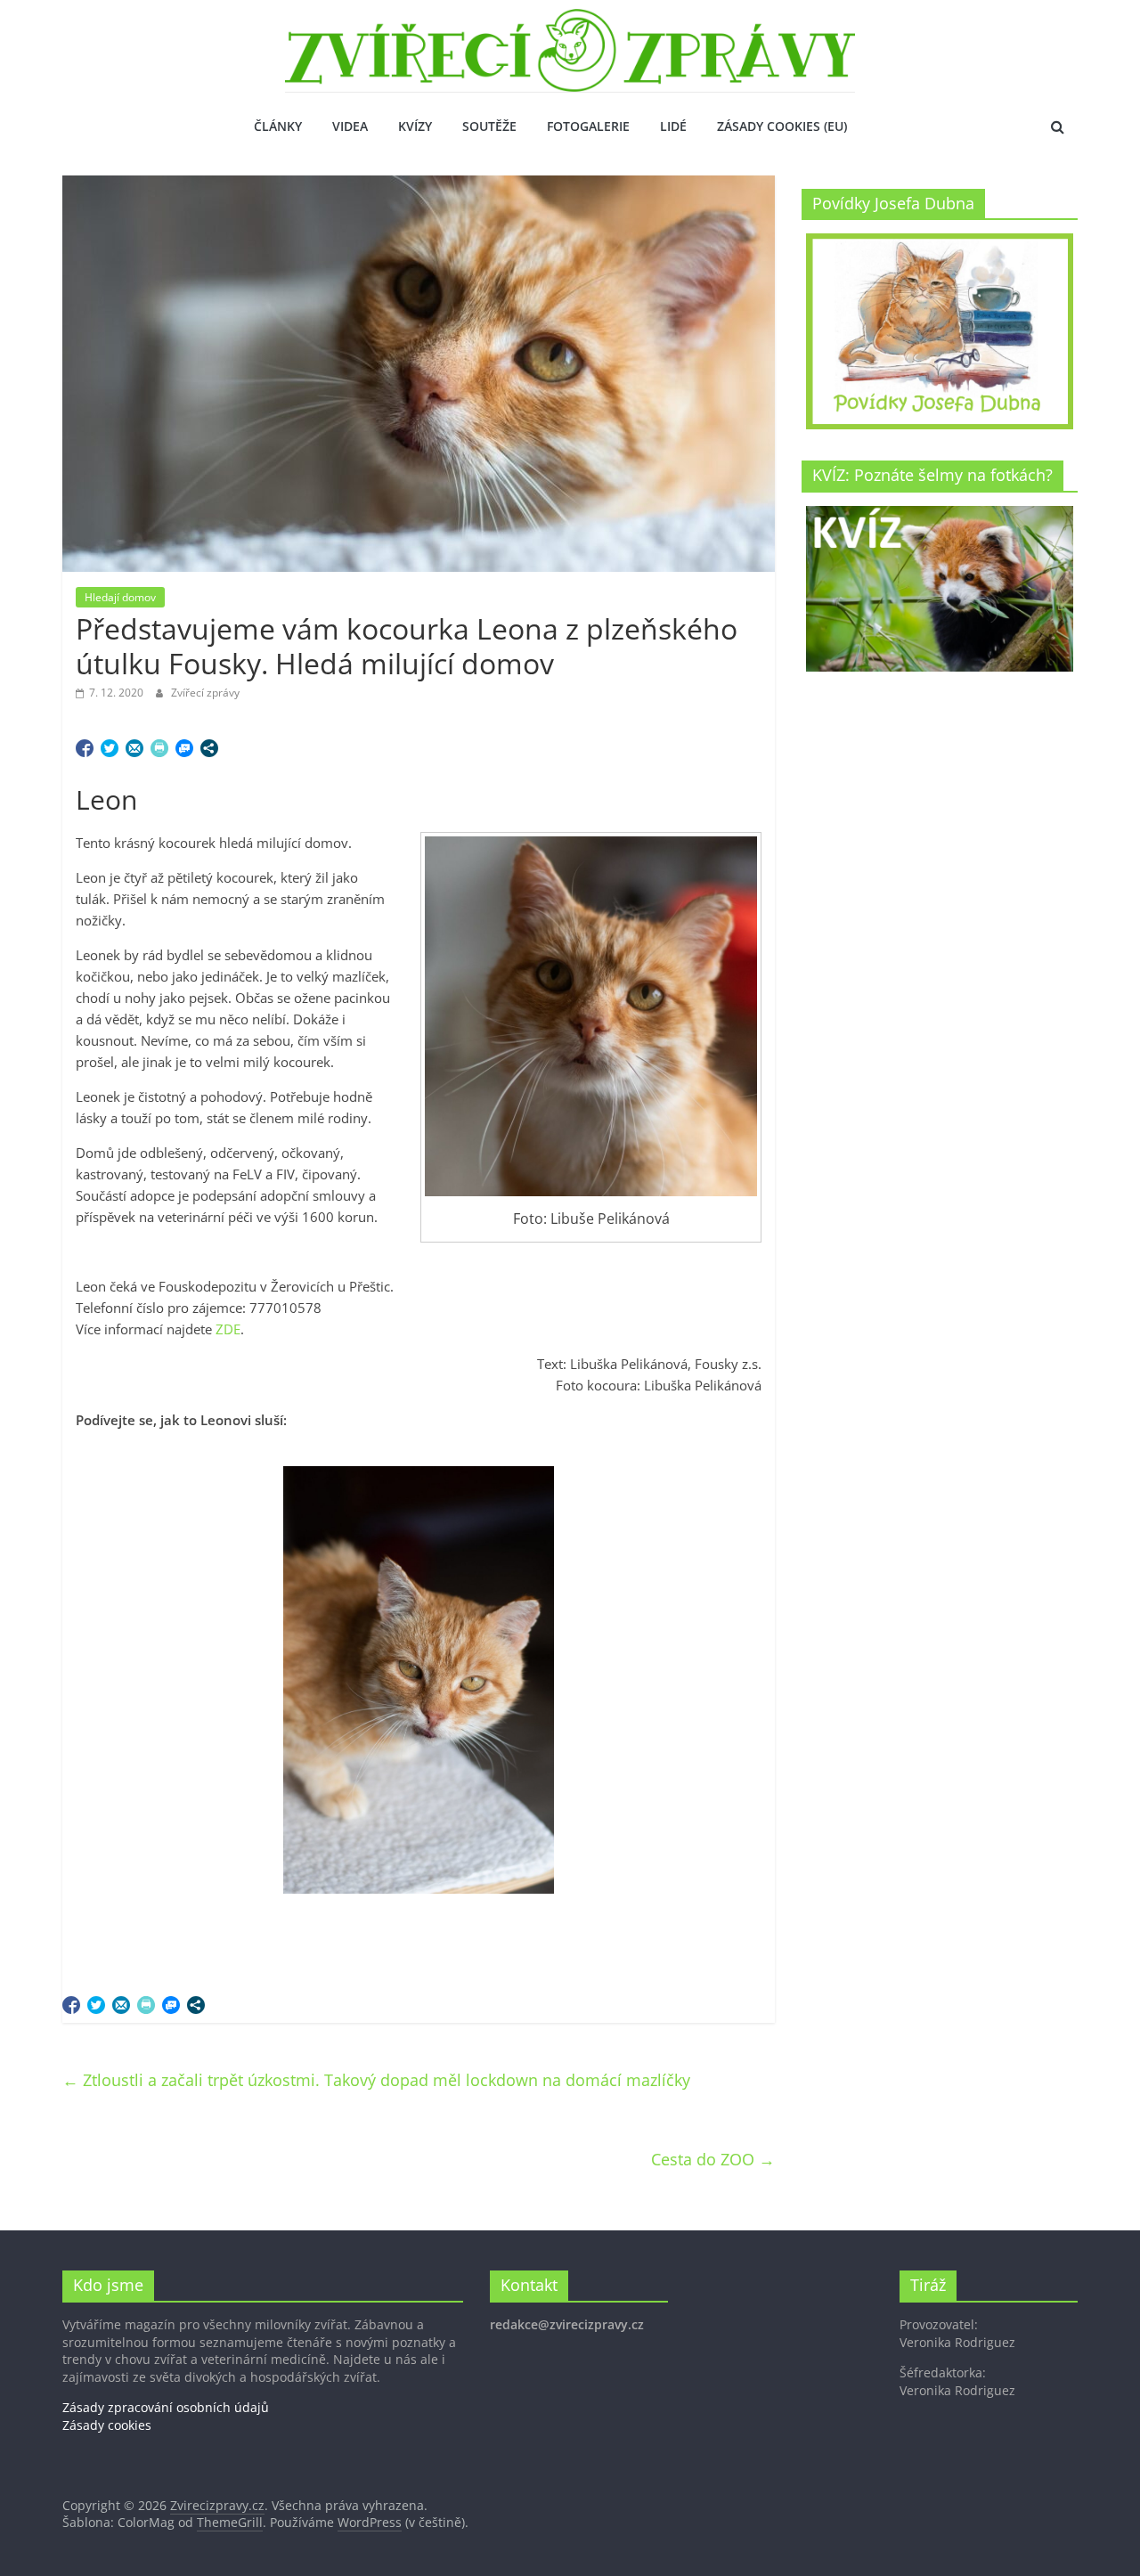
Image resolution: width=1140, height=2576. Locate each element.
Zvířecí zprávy (205, 693)
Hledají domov (120, 597)
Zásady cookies (107, 2425)
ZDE (228, 1329)
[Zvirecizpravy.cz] (570, 20)
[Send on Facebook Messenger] (184, 748)
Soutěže (489, 126)
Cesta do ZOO (713, 2159)
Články (278, 126)
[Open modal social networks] (209, 748)
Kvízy (415, 126)
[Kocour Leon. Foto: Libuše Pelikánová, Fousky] (419, 1680)
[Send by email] (134, 748)
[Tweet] (110, 748)
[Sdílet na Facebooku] (85, 748)
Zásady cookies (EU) (782, 126)
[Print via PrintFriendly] (159, 748)
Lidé (673, 126)
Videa (350, 126)
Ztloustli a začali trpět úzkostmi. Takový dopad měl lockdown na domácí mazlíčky (376, 2080)
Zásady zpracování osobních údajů (166, 2407)
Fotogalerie (588, 126)
